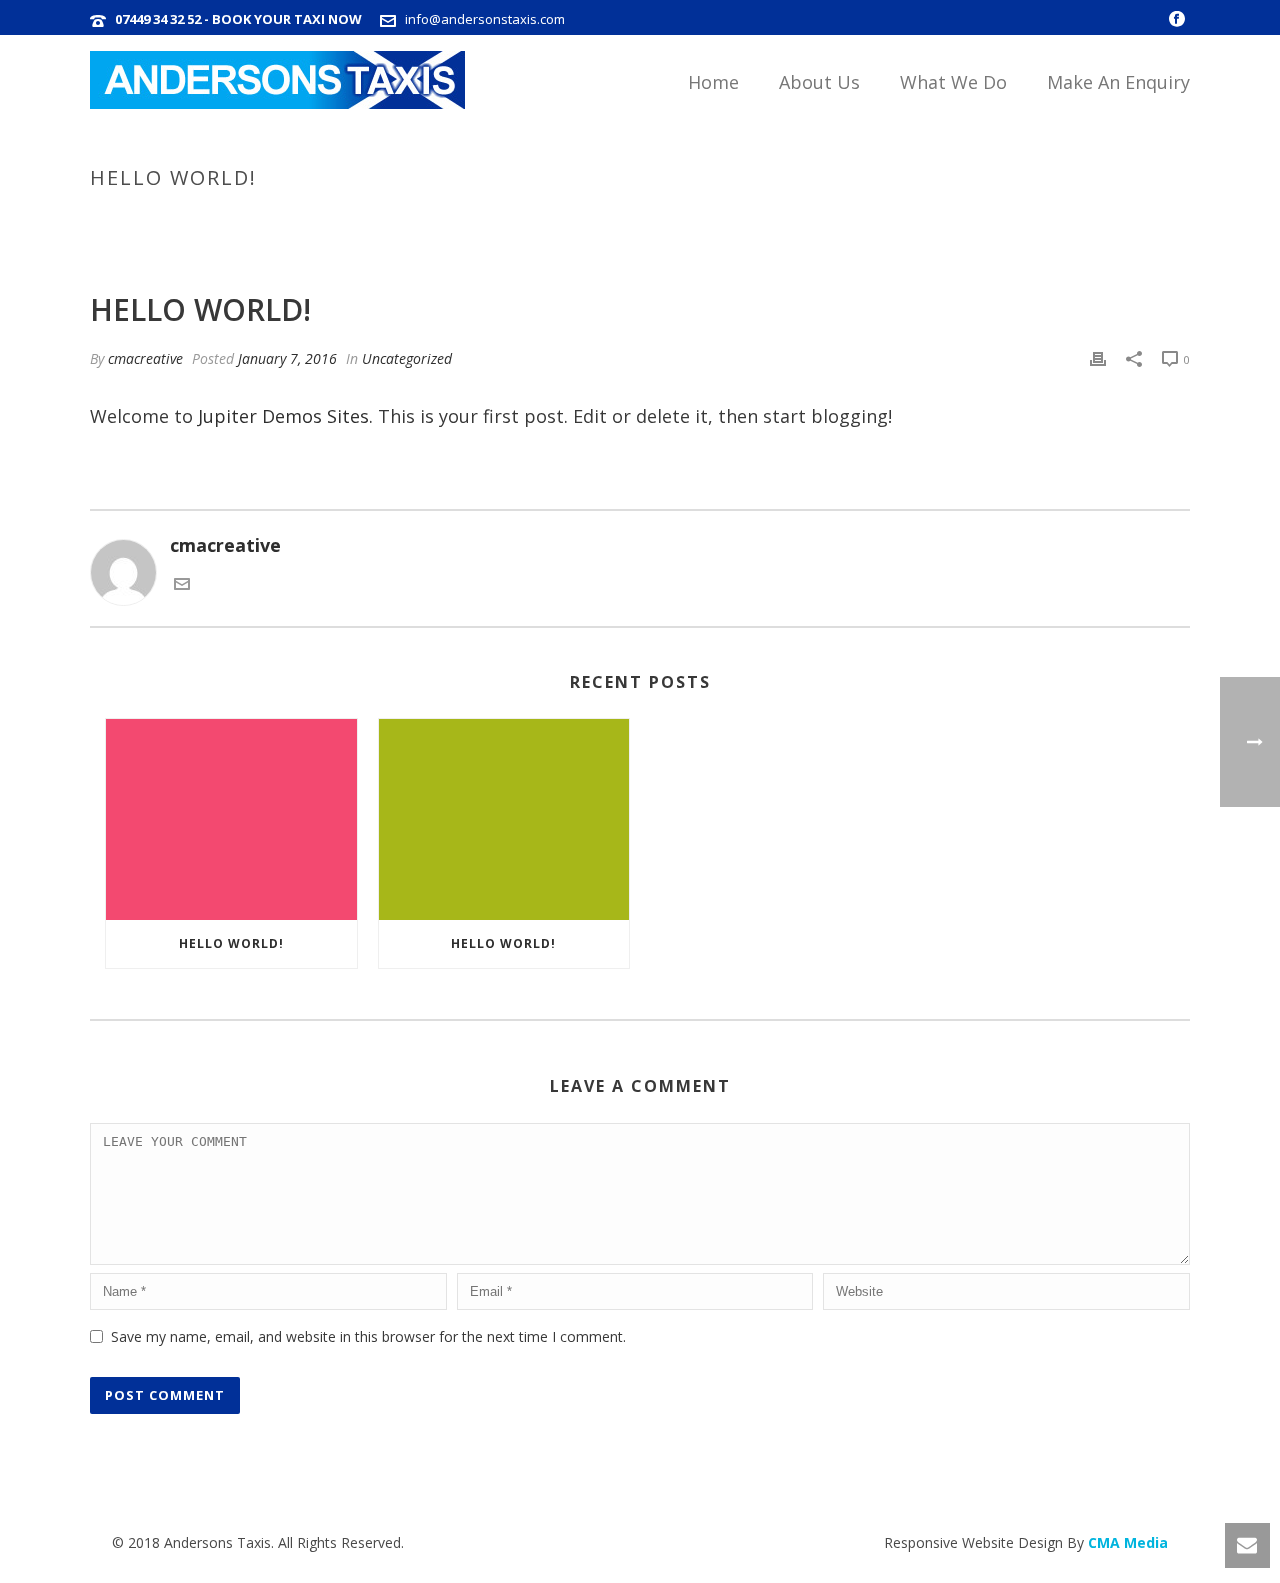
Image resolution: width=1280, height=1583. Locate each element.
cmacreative (145, 358)
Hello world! (231, 943)
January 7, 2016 (287, 358)
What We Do (953, 82)
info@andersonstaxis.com (485, 19)
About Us (819, 82)
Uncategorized (1020, 220)
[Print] (1098, 358)
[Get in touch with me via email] (182, 585)
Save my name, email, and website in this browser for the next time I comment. (368, 1336)
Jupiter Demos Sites (283, 416)
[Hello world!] (231, 819)
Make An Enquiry (1118, 82)
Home (713, 82)
